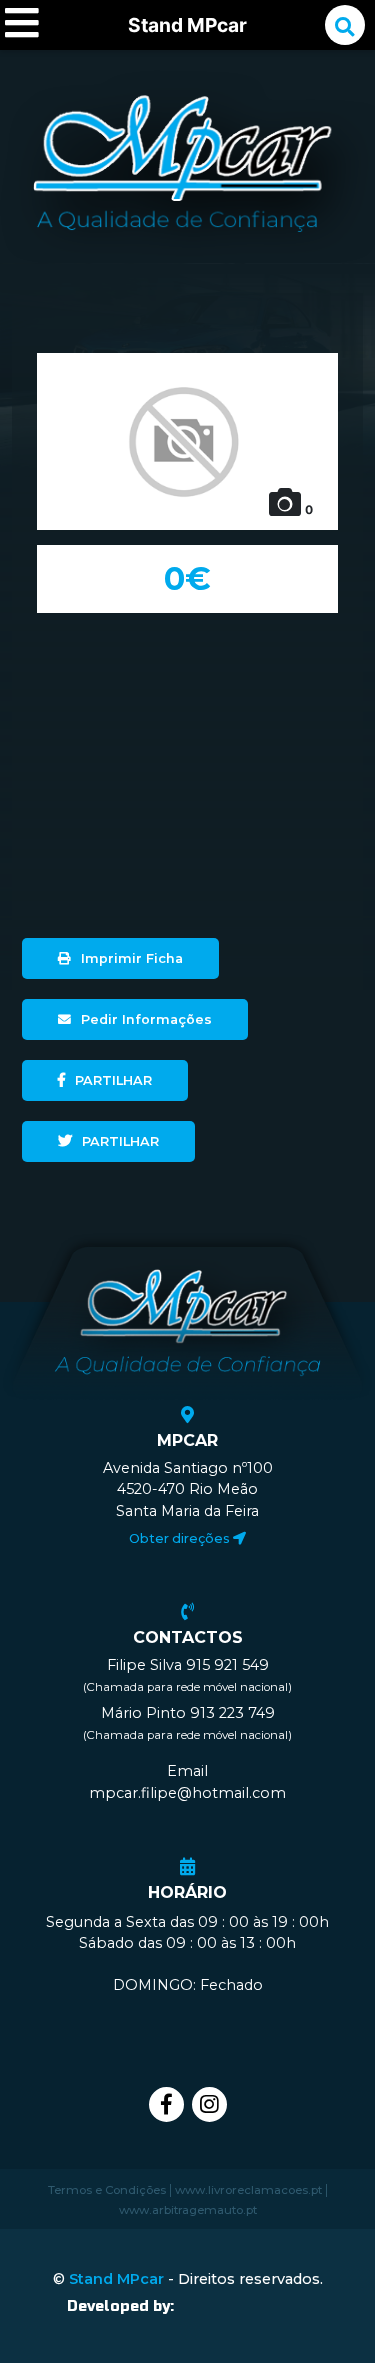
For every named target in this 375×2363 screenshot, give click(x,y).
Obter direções (181, 1538)
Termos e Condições (107, 2190)
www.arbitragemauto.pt (188, 2210)
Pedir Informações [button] (146, 1019)
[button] (105, 1080)
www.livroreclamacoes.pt (248, 2190)
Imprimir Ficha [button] (132, 958)
